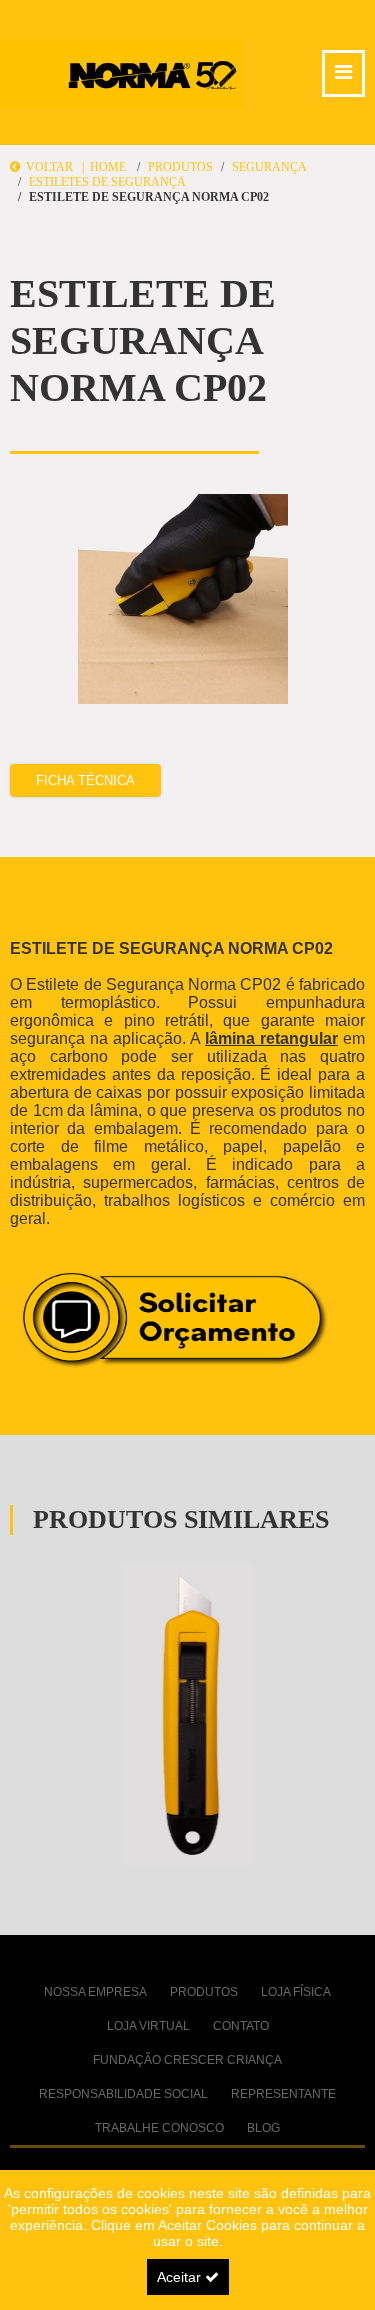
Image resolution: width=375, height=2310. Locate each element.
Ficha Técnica (85, 780)
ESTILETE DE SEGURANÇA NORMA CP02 (149, 197)
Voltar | (55, 167)
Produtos (180, 167)
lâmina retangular (271, 1038)
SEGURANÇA (269, 167)
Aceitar (181, 2277)
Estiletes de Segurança (107, 182)
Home (108, 167)
